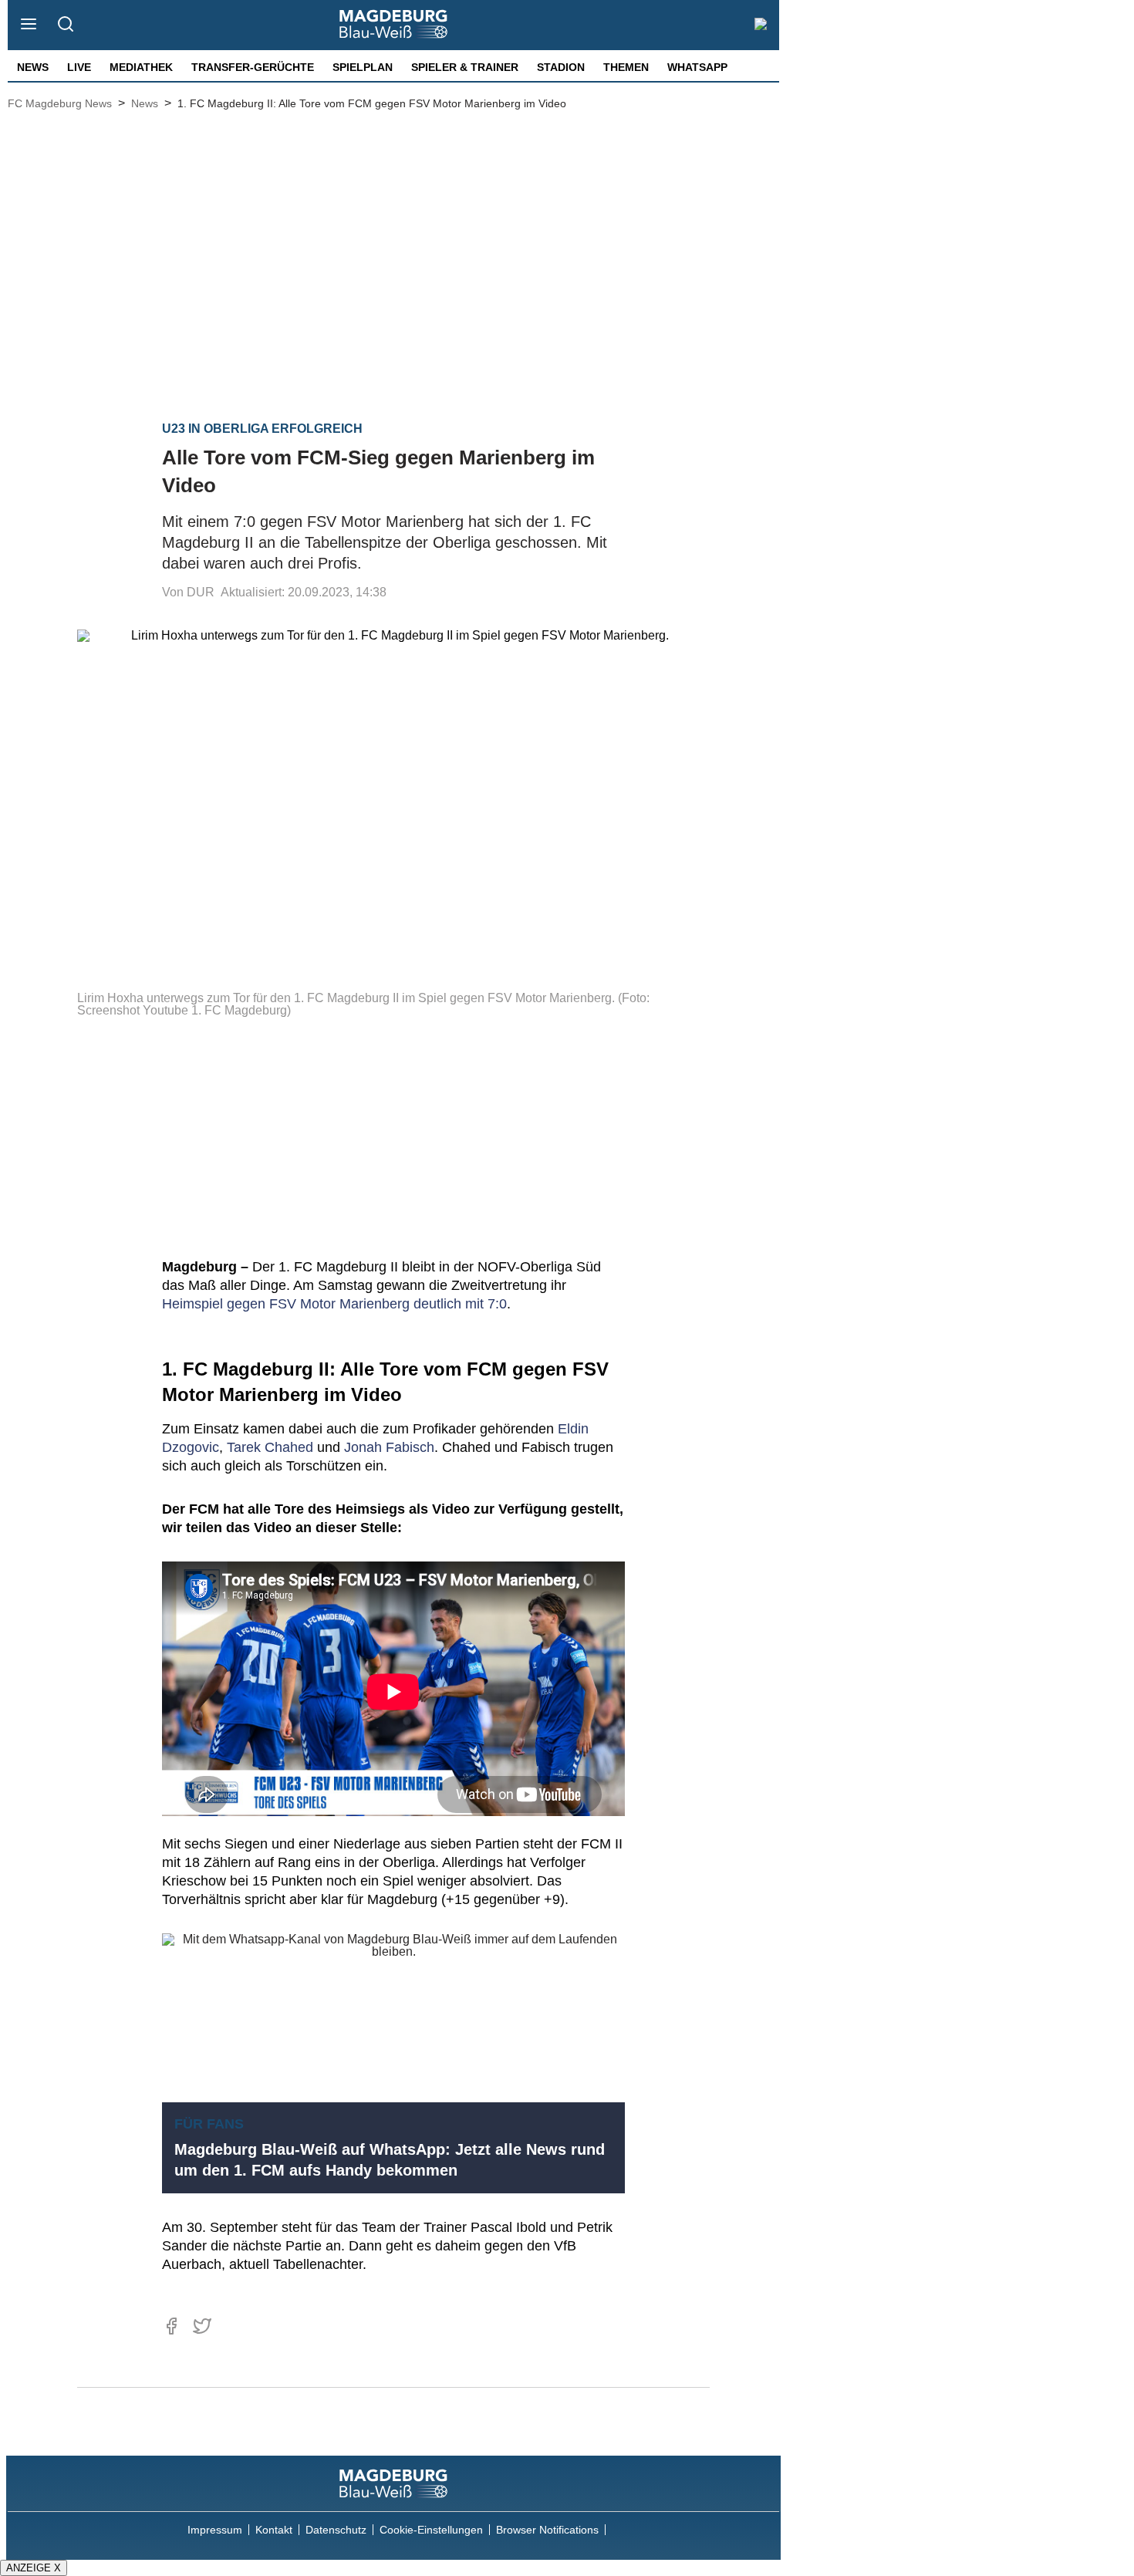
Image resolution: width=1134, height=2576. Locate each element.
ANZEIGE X (34, 2568)
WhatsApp (697, 67)
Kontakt (274, 2530)
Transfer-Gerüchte (253, 67)
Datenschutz (336, 2530)
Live (79, 67)
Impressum (215, 2530)
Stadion (561, 67)
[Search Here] (65, 25)
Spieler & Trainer (465, 67)
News (33, 67)
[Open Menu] (29, 25)
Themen (626, 67)
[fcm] (393, 2483)
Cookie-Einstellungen (431, 2530)
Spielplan (363, 67)
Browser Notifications (547, 2530)
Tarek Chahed (270, 1447)
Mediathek (141, 67)
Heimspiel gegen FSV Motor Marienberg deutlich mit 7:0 (334, 1304)
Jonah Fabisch (389, 1447)
